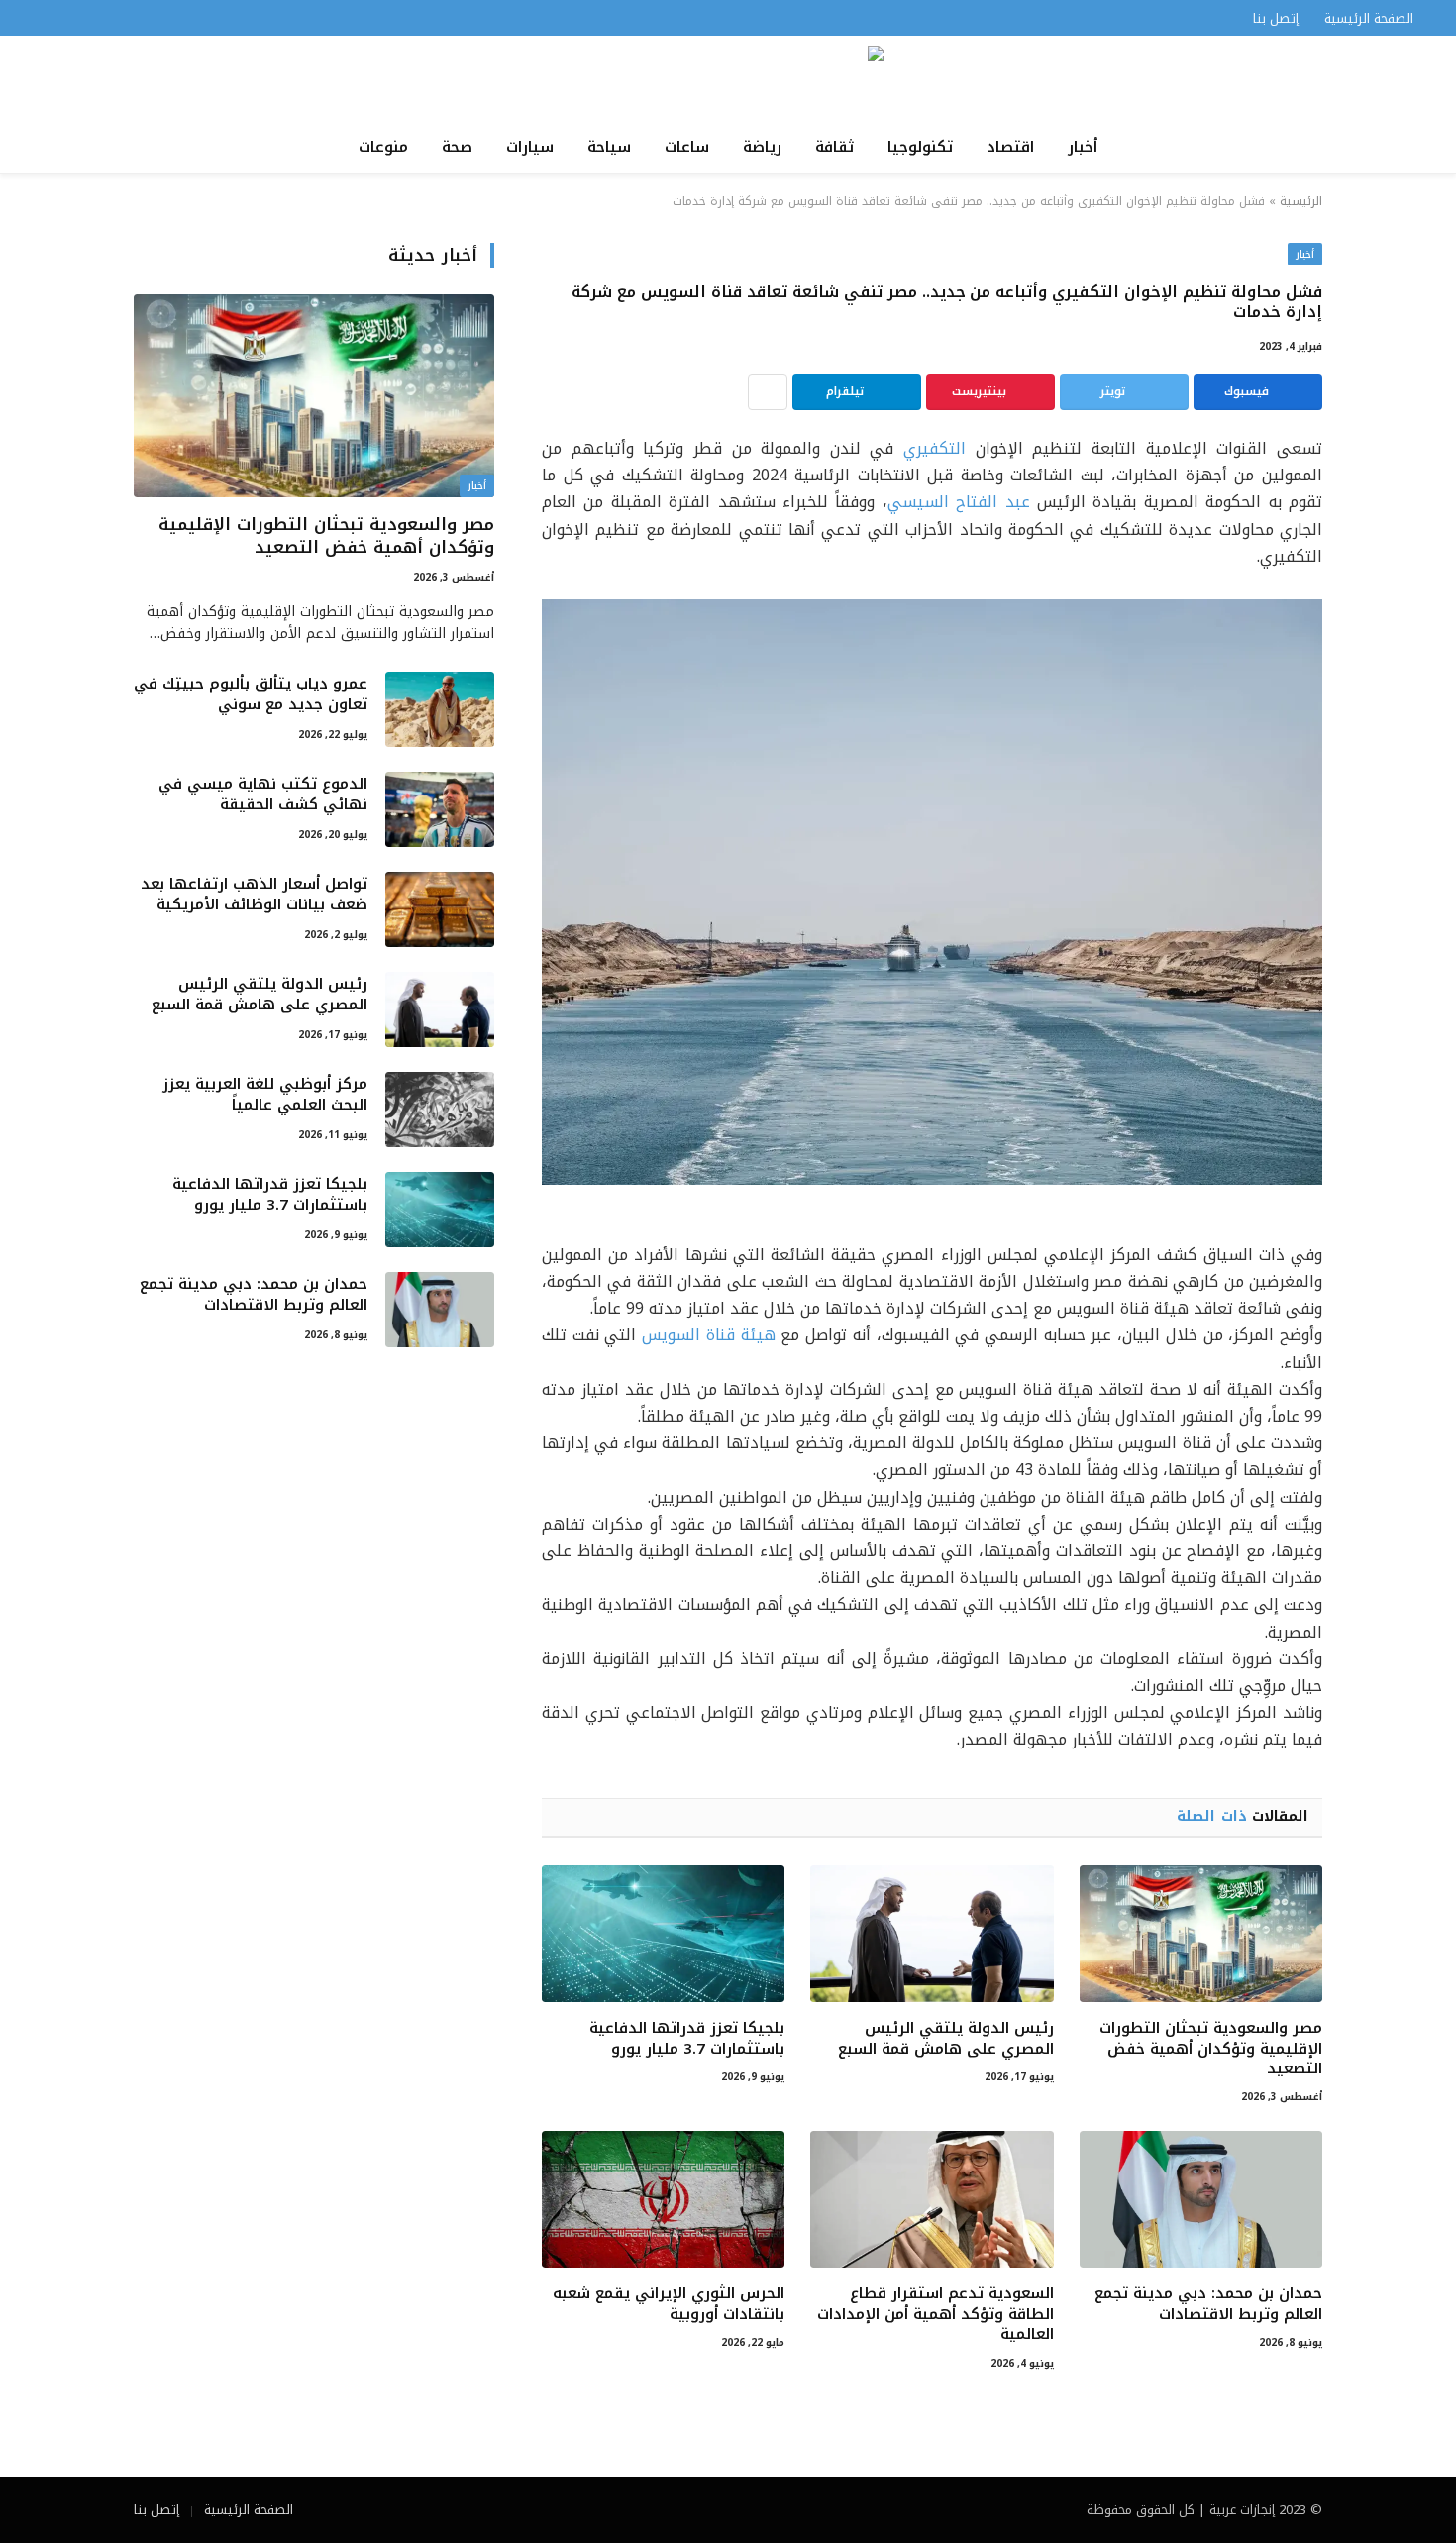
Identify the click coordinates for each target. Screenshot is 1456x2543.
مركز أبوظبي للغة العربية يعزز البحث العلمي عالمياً (265, 1095)
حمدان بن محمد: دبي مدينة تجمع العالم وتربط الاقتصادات (1208, 2304)
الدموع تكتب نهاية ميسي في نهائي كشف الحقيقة (263, 795)
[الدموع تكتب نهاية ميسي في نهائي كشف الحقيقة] (440, 809)
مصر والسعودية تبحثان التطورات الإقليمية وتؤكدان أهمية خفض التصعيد (1211, 2048)
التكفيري (935, 448)
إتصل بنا (1276, 18)
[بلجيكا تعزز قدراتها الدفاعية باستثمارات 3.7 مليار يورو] (663, 1934)
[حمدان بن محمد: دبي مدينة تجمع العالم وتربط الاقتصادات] (1201, 2199)
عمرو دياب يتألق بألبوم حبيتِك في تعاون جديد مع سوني (251, 695)
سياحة (609, 147)
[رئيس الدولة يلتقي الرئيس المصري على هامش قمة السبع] (932, 1934)
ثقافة (834, 147)
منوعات (383, 147)
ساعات (687, 147)
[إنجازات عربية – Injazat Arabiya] (728, 78)
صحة (457, 147)
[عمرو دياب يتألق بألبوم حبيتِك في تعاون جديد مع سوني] (440, 709)
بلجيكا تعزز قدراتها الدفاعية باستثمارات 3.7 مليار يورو (687, 2038)
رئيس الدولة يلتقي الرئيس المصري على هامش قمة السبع (945, 2038)
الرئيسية (1301, 201)
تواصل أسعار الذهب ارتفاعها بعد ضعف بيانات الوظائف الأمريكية (254, 895)
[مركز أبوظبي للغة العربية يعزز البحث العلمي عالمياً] (440, 1110)
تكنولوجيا (920, 147)
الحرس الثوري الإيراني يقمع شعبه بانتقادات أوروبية (669, 2304)
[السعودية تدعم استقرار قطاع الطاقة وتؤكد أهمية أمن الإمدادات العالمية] (932, 2199)
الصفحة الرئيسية (1369, 18)
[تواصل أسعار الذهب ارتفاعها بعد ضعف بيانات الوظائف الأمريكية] (440, 909)
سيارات (530, 147)
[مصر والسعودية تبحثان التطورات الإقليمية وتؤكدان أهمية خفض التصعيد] (1201, 1934)
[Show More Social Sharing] (768, 392)
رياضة (762, 147)
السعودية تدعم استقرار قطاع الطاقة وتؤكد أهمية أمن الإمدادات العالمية (935, 2314)
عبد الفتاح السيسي (959, 502)
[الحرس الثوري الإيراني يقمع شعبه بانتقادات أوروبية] (663, 2199)
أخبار (1083, 147)
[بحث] (37, 18)
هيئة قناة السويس (708, 1335)
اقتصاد (1010, 147)
